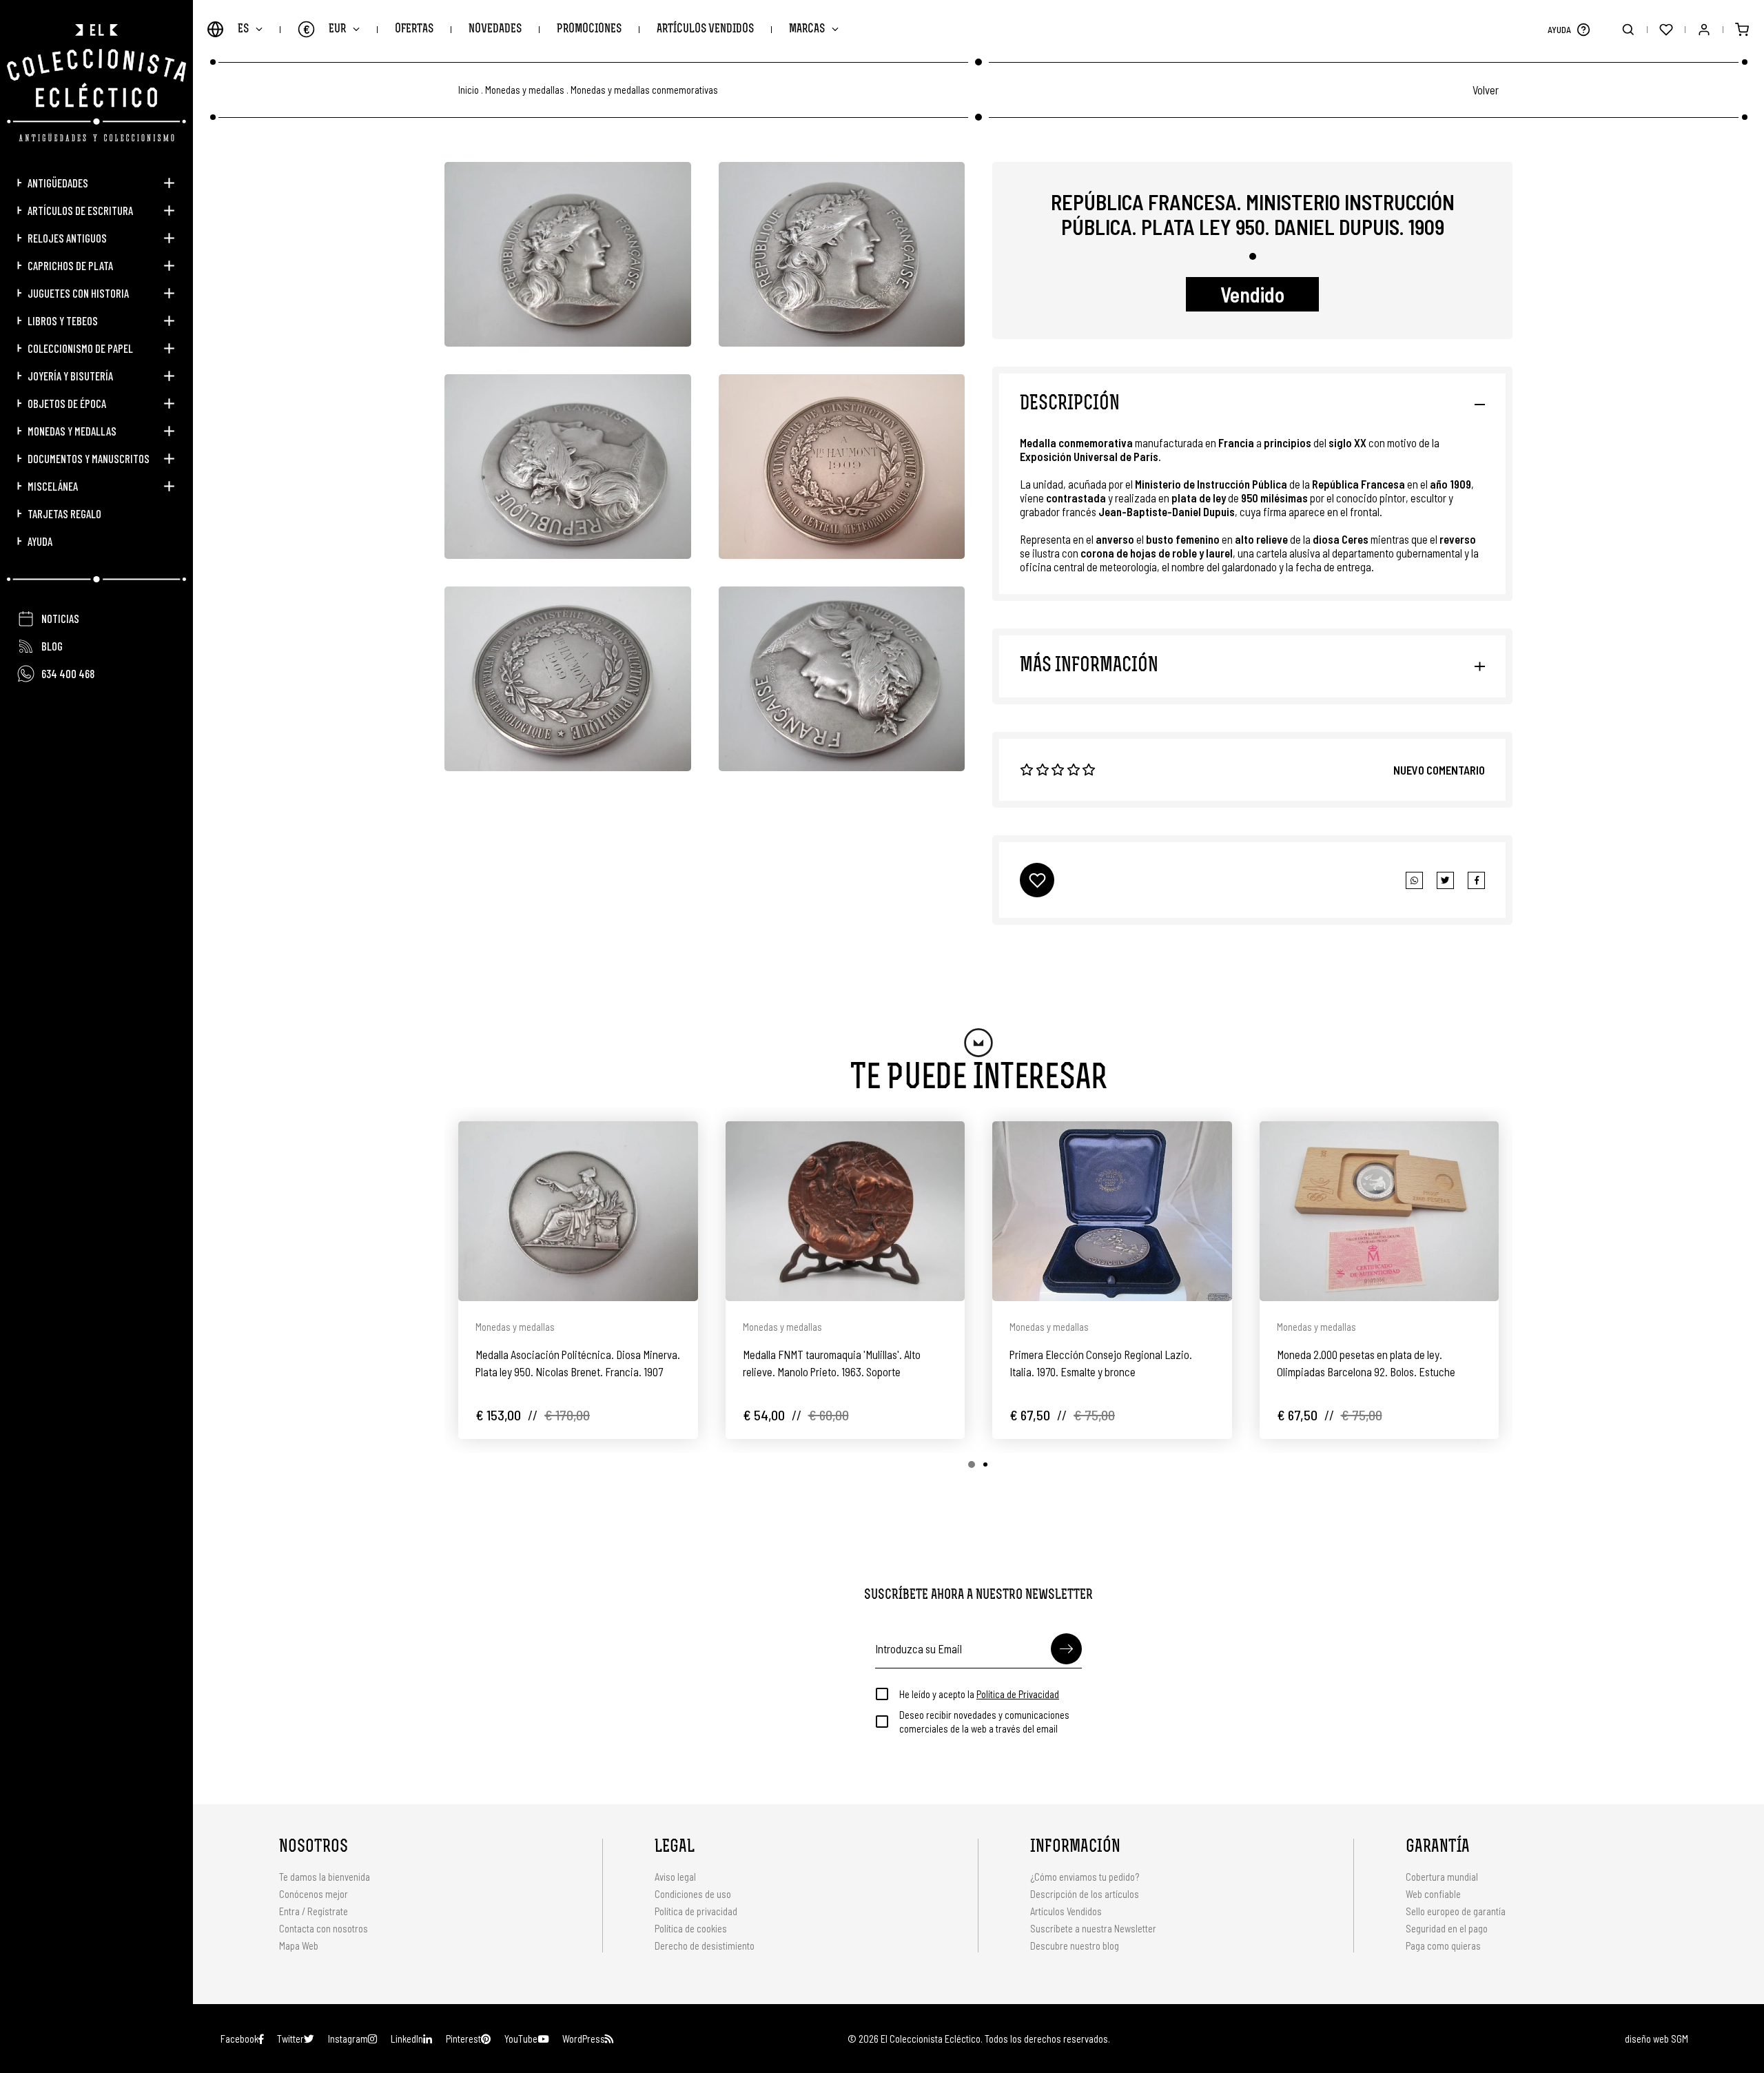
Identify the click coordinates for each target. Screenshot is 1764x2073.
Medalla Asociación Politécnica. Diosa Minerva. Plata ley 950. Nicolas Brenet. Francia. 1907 (578, 1363)
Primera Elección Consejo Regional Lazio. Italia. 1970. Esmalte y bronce (1101, 1363)
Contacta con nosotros (324, 1928)
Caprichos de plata (70, 265)
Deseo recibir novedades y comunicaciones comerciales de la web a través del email (984, 1722)
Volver (1486, 90)
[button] (1583, 29)
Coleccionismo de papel (80, 348)
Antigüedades (58, 183)
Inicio (469, 90)
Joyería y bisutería (70, 376)
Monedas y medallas (72, 431)
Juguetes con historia (78, 293)
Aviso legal (675, 1877)
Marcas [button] (807, 29)
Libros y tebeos (63, 320)
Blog (52, 646)
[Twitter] (1476, 880)
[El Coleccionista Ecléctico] (96, 83)
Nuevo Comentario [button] (1439, 770)
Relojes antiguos (67, 238)
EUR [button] (325, 29)
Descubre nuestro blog (1075, 1946)
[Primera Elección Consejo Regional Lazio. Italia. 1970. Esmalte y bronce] (1112, 1211)
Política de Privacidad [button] (1018, 1694)
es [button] (243, 29)
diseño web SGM (1657, 2039)
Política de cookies (691, 1928)
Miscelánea (53, 486)
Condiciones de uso (693, 1894)
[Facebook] (1445, 880)
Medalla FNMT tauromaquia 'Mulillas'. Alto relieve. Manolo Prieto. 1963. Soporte (832, 1363)
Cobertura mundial (1442, 1877)
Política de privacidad (696, 1911)
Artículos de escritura (80, 210)
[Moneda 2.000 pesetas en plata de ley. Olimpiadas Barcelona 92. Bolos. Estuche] (1380, 1211)
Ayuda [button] (40, 541)
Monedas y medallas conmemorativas (644, 90)
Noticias (60, 618)
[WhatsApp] (1414, 880)
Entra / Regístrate (314, 1911)
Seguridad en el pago (1447, 1928)
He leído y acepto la (979, 1694)
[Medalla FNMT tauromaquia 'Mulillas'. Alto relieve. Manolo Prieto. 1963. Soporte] (845, 1211)
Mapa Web (299, 1946)
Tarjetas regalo (64, 513)
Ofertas (414, 29)
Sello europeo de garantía (1456, 1911)
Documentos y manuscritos (89, 458)
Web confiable (1433, 1894)
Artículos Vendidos (705, 29)
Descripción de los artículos (1085, 1894)
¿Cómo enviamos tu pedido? (1085, 1877)
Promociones (589, 29)
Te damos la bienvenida (325, 1877)
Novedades (495, 29)
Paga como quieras (1443, 1946)
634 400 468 (68, 673)
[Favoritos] (1666, 29)
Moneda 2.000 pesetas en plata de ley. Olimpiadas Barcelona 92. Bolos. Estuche (1366, 1363)
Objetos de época (67, 403)
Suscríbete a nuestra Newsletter (1093, 1928)
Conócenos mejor (314, 1894)
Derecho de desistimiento (705, 1946)
